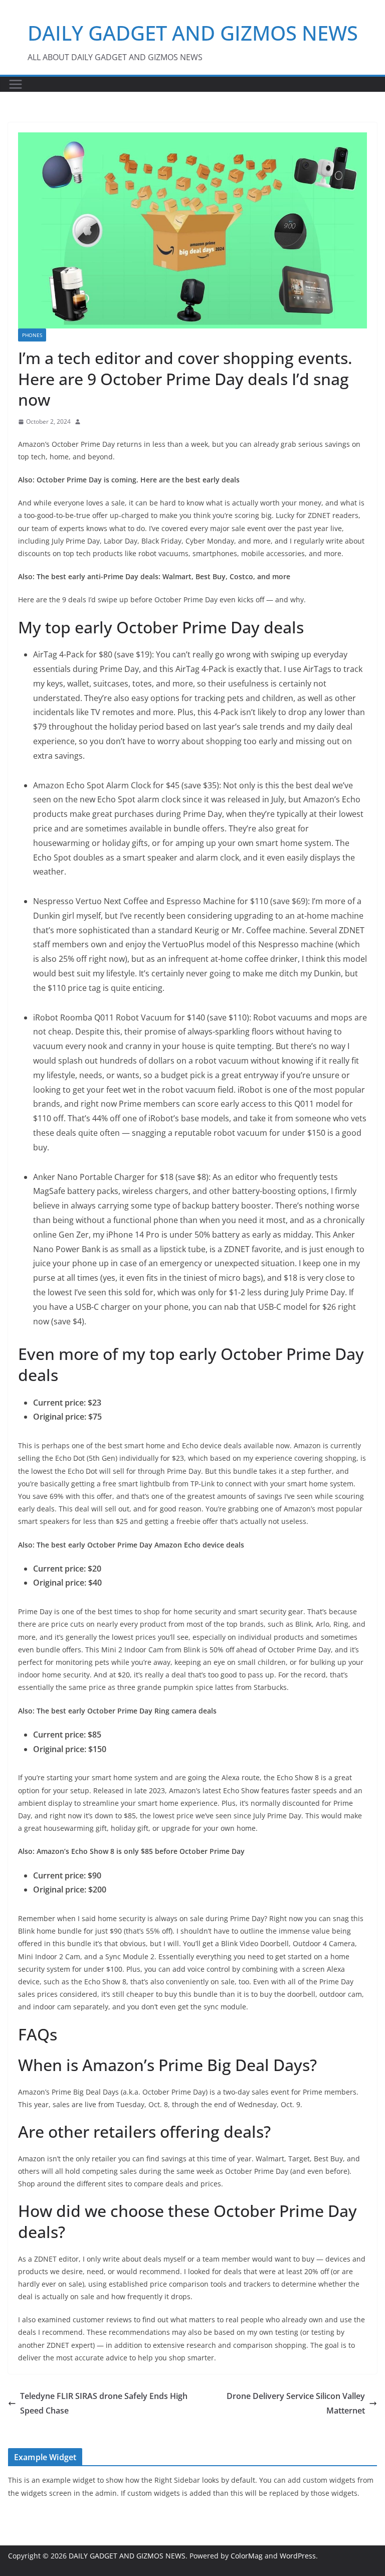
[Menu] (16, 84)
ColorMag (247, 2556)
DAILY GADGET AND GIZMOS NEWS (193, 33)
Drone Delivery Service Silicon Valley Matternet (296, 2403)
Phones (32, 335)
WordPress (298, 2556)
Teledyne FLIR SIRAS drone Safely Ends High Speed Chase (104, 2403)
